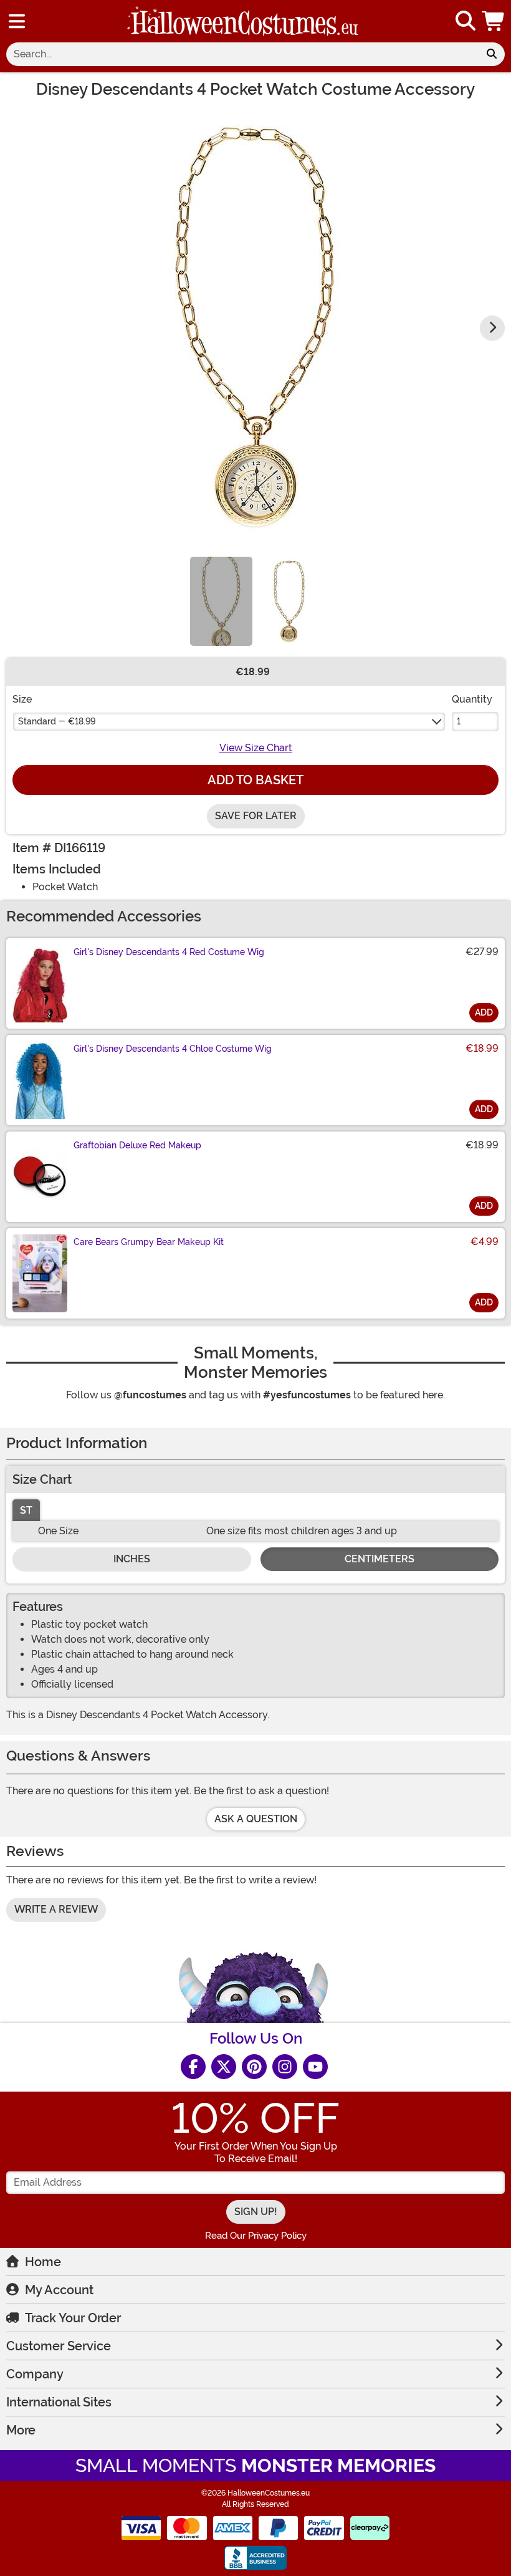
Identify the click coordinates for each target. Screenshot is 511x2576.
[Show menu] (17, 21)
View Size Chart (256, 748)
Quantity (472, 699)
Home (43, 2262)
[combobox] (242, 54)
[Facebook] (193, 2067)
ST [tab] (26, 1510)
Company (35, 2374)
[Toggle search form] (466, 22)
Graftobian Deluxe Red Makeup (137, 1145)
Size (22, 699)
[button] (494, 21)
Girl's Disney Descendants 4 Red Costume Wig (169, 952)
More (21, 2430)
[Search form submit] (492, 54)
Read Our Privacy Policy (256, 2236)
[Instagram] (285, 2067)
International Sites (59, 2402)
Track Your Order (73, 2318)
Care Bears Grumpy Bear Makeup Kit (149, 1242)
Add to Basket (255, 780)
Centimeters (380, 1559)
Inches (132, 1559)
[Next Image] (492, 328)
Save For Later (256, 816)
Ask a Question (256, 1819)
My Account (59, 2290)
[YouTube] (315, 2067)
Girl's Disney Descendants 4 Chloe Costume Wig (173, 1049)
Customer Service (59, 2346)
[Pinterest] (254, 2067)
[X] (224, 2067)
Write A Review (56, 1909)
